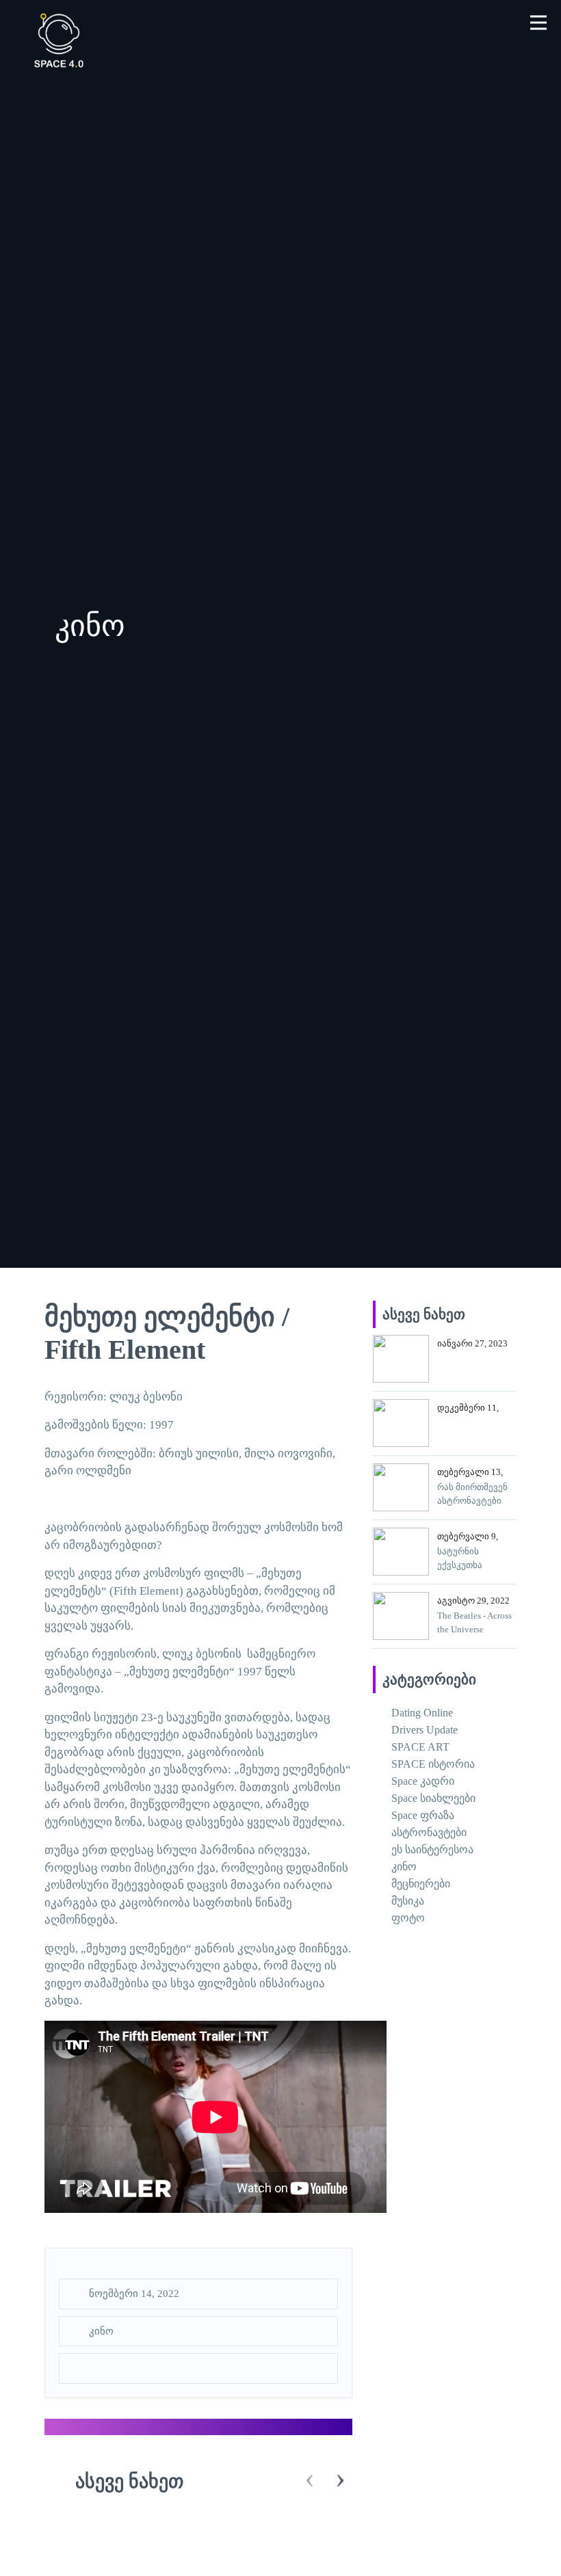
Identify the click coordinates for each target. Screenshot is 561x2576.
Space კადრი (423, 1781)
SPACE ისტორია (433, 1764)
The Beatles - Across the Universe (474, 1622)
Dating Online (422, 1713)
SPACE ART (420, 1747)
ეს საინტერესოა (432, 1849)
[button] (539, 22)
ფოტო (408, 1918)
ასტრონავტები (429, 1832)
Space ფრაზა (423, 1815)
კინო (101, 2331)
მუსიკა (408, 1901)
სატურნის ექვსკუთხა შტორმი (460, 1565)
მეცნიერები (421, 1884)
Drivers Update (425, 1730)
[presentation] (310, 2480)
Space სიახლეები (433, 1798)
